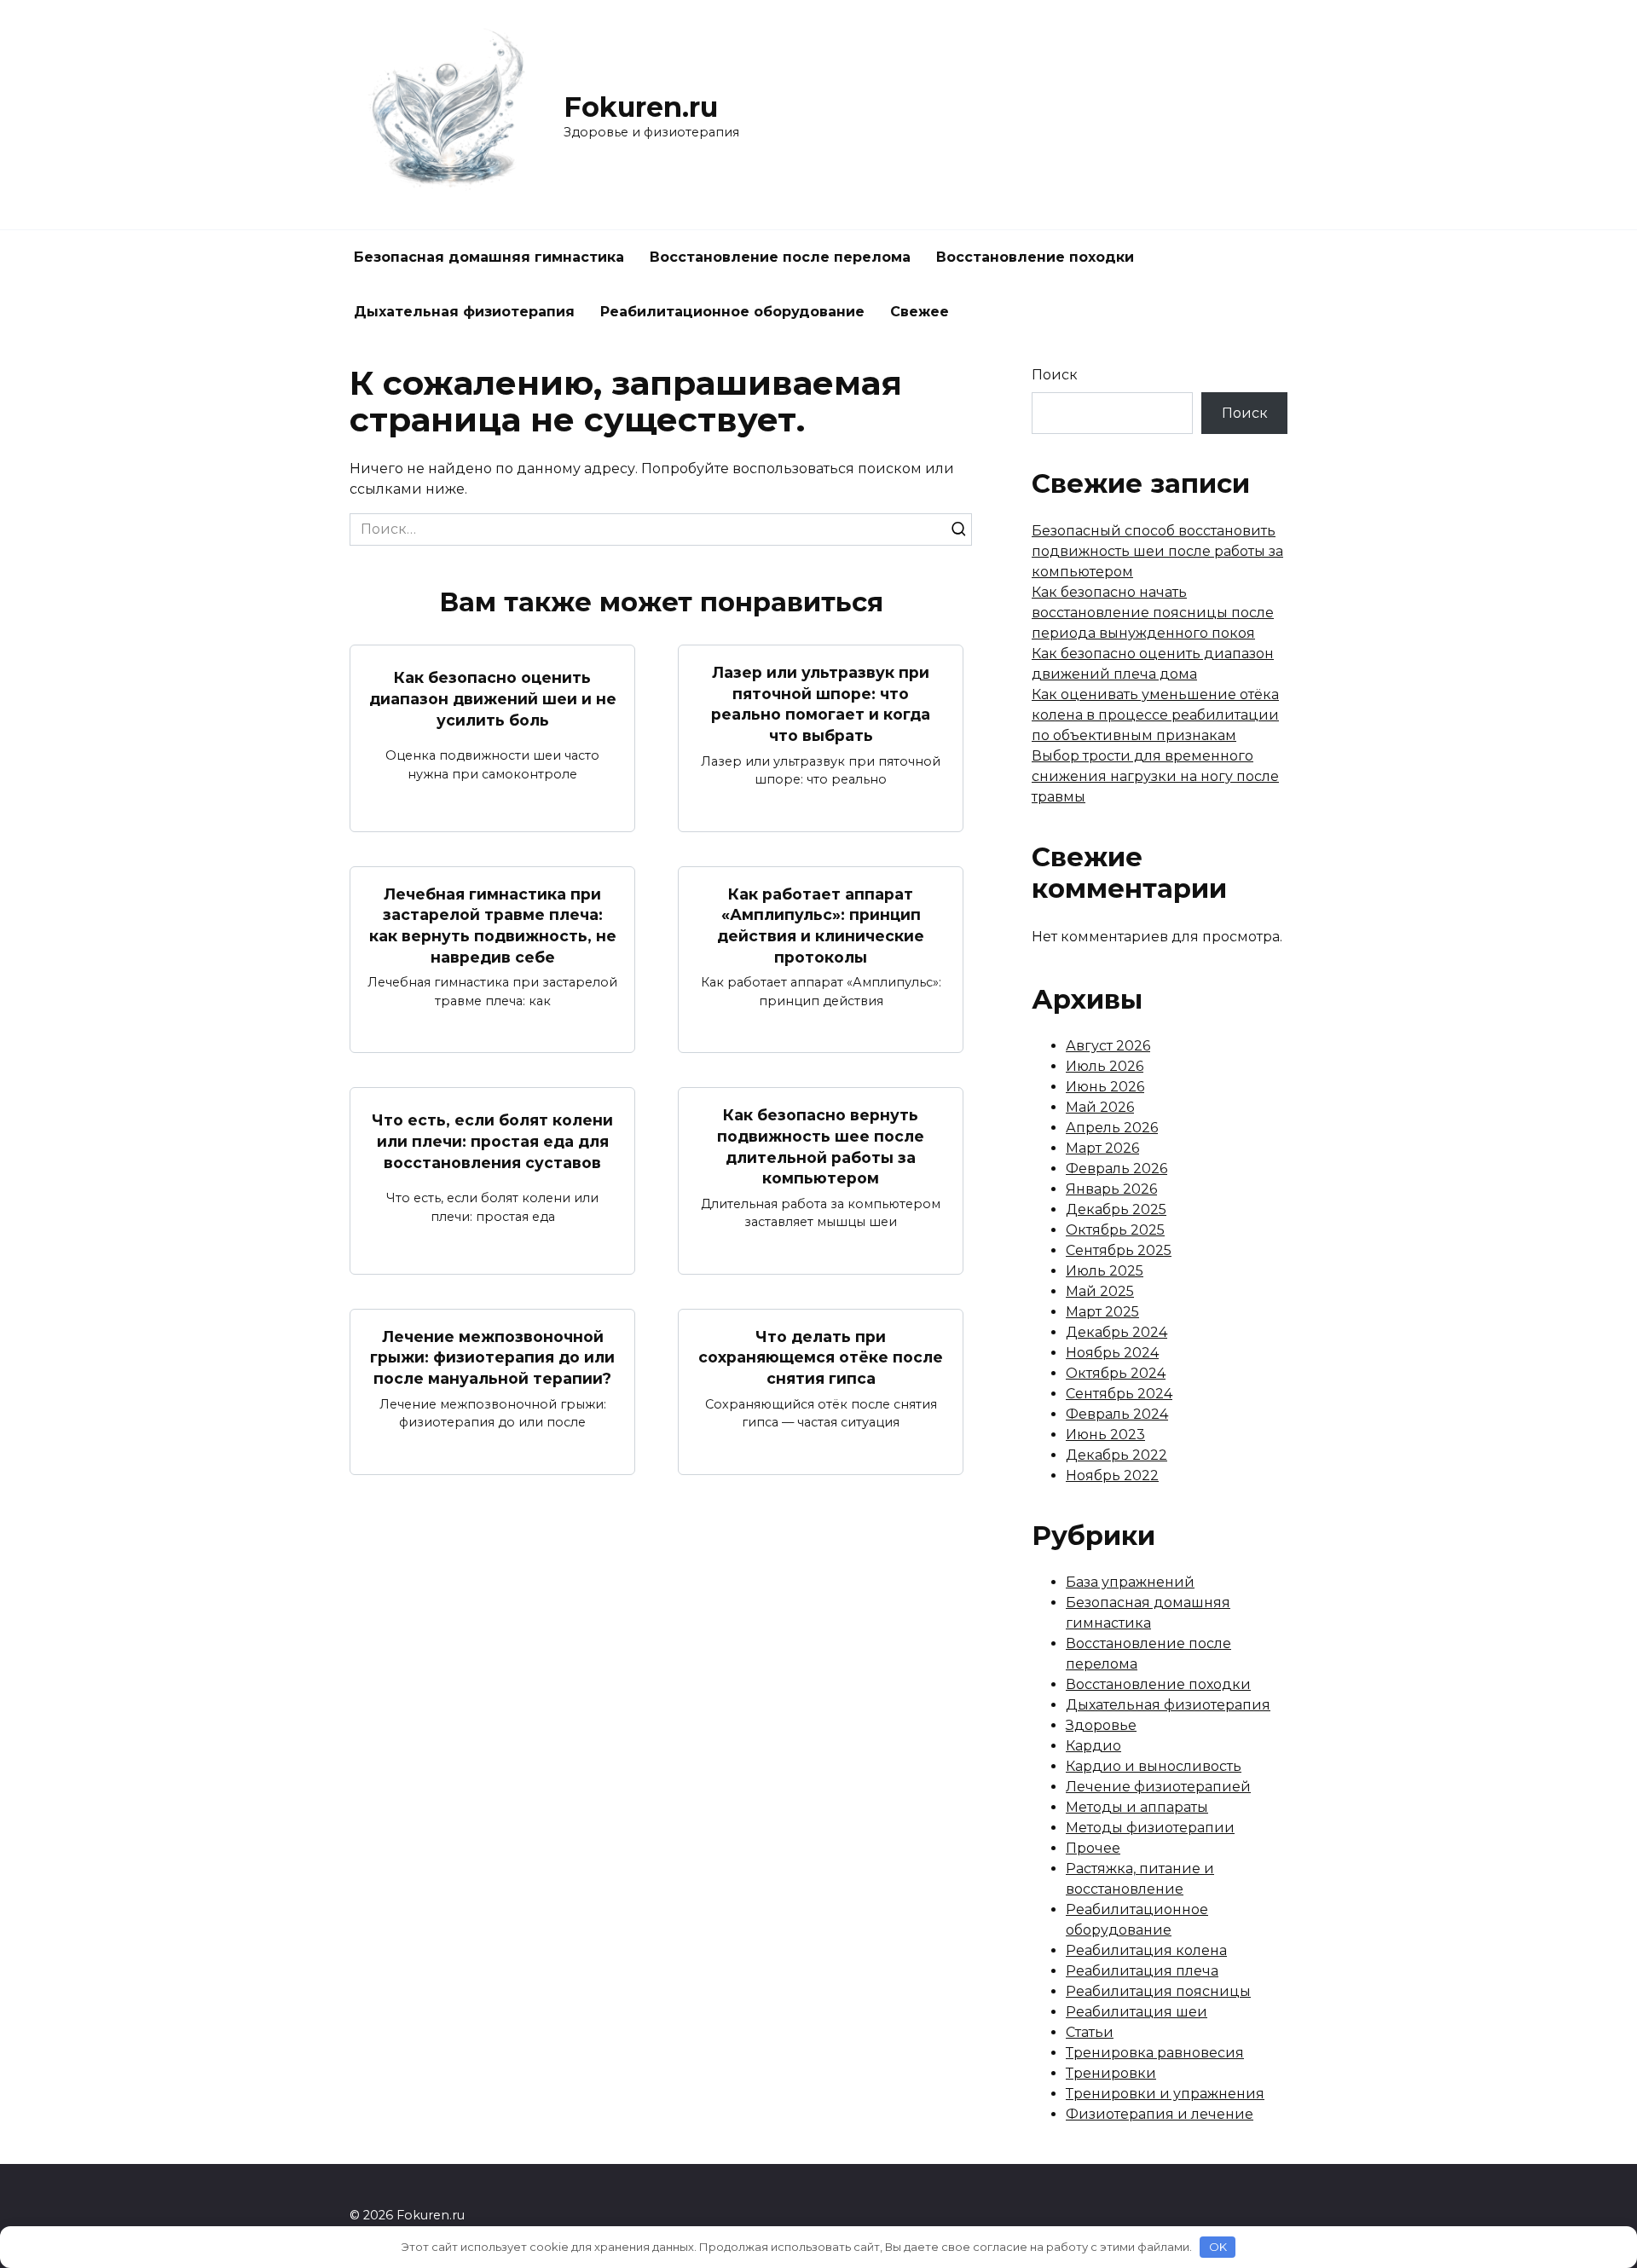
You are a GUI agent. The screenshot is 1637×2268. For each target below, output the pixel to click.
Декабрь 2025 (1116, 1209)
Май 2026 (1100, 1107)
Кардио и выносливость (1154, 1766)
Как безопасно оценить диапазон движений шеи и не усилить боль (493, 698)
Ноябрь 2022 (1112, 1475)
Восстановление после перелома (780, 257)
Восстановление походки (1035, 257)
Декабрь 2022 (1116, 1455)
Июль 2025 (1105, 1271)
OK (1218, 2247)
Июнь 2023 (1105, 1435)
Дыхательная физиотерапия (464, 312)
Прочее (1093, 1848)
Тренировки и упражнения (1165, 2094)
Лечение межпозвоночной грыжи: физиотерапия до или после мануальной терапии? (492, 1357)
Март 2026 (1102, 1148)
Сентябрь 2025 (1119, 1250)
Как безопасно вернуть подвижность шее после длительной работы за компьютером (821, 1146)
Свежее (920, 312)
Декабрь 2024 (1116, 1332)
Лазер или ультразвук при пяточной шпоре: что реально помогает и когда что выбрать (821, 704)
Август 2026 (1108, 1046)
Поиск (1055, 375)
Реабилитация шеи (1137, 2012)
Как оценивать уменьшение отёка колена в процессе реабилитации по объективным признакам (1155, 715)
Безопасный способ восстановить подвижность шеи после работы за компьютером (1157, 551)
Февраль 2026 (1116, 1169)
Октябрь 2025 (1115, 1230)
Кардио (1093, 1746)
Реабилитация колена (1146, 1950)
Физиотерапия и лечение (1160, 2114)
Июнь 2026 (1105, 1087)
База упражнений (1130, 1582)
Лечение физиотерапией (1158, 1787)
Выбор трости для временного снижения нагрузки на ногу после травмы (1155, 776)
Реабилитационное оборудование (732, 312)
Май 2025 (1100, 1291)
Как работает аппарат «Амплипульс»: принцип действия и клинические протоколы (821, 926)
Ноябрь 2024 (1112, 1353)
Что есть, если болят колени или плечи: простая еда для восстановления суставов (492, 1141)
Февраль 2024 (1117, 1414)
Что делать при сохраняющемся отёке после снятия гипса (821, 1357)
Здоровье (1101, 1725)
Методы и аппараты (1137, 1807)
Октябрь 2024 (1116, 1373)
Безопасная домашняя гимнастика (489, 257)
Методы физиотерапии (1150, 1828)
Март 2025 (1102, 1312)
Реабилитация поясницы (1158, 1991)
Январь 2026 (1111, 1189)
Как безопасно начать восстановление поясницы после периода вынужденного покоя (1153, 613)
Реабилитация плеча (1142, 1971)
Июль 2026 (1105, 1066)
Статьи (1090, 2032)
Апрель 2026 (1112, 1128)
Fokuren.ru (641, 107)
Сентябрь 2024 (1119, 1394)
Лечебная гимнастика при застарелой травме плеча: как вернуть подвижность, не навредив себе (493, 926)
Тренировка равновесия (1155, 2053)
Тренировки (1111, 2073)
